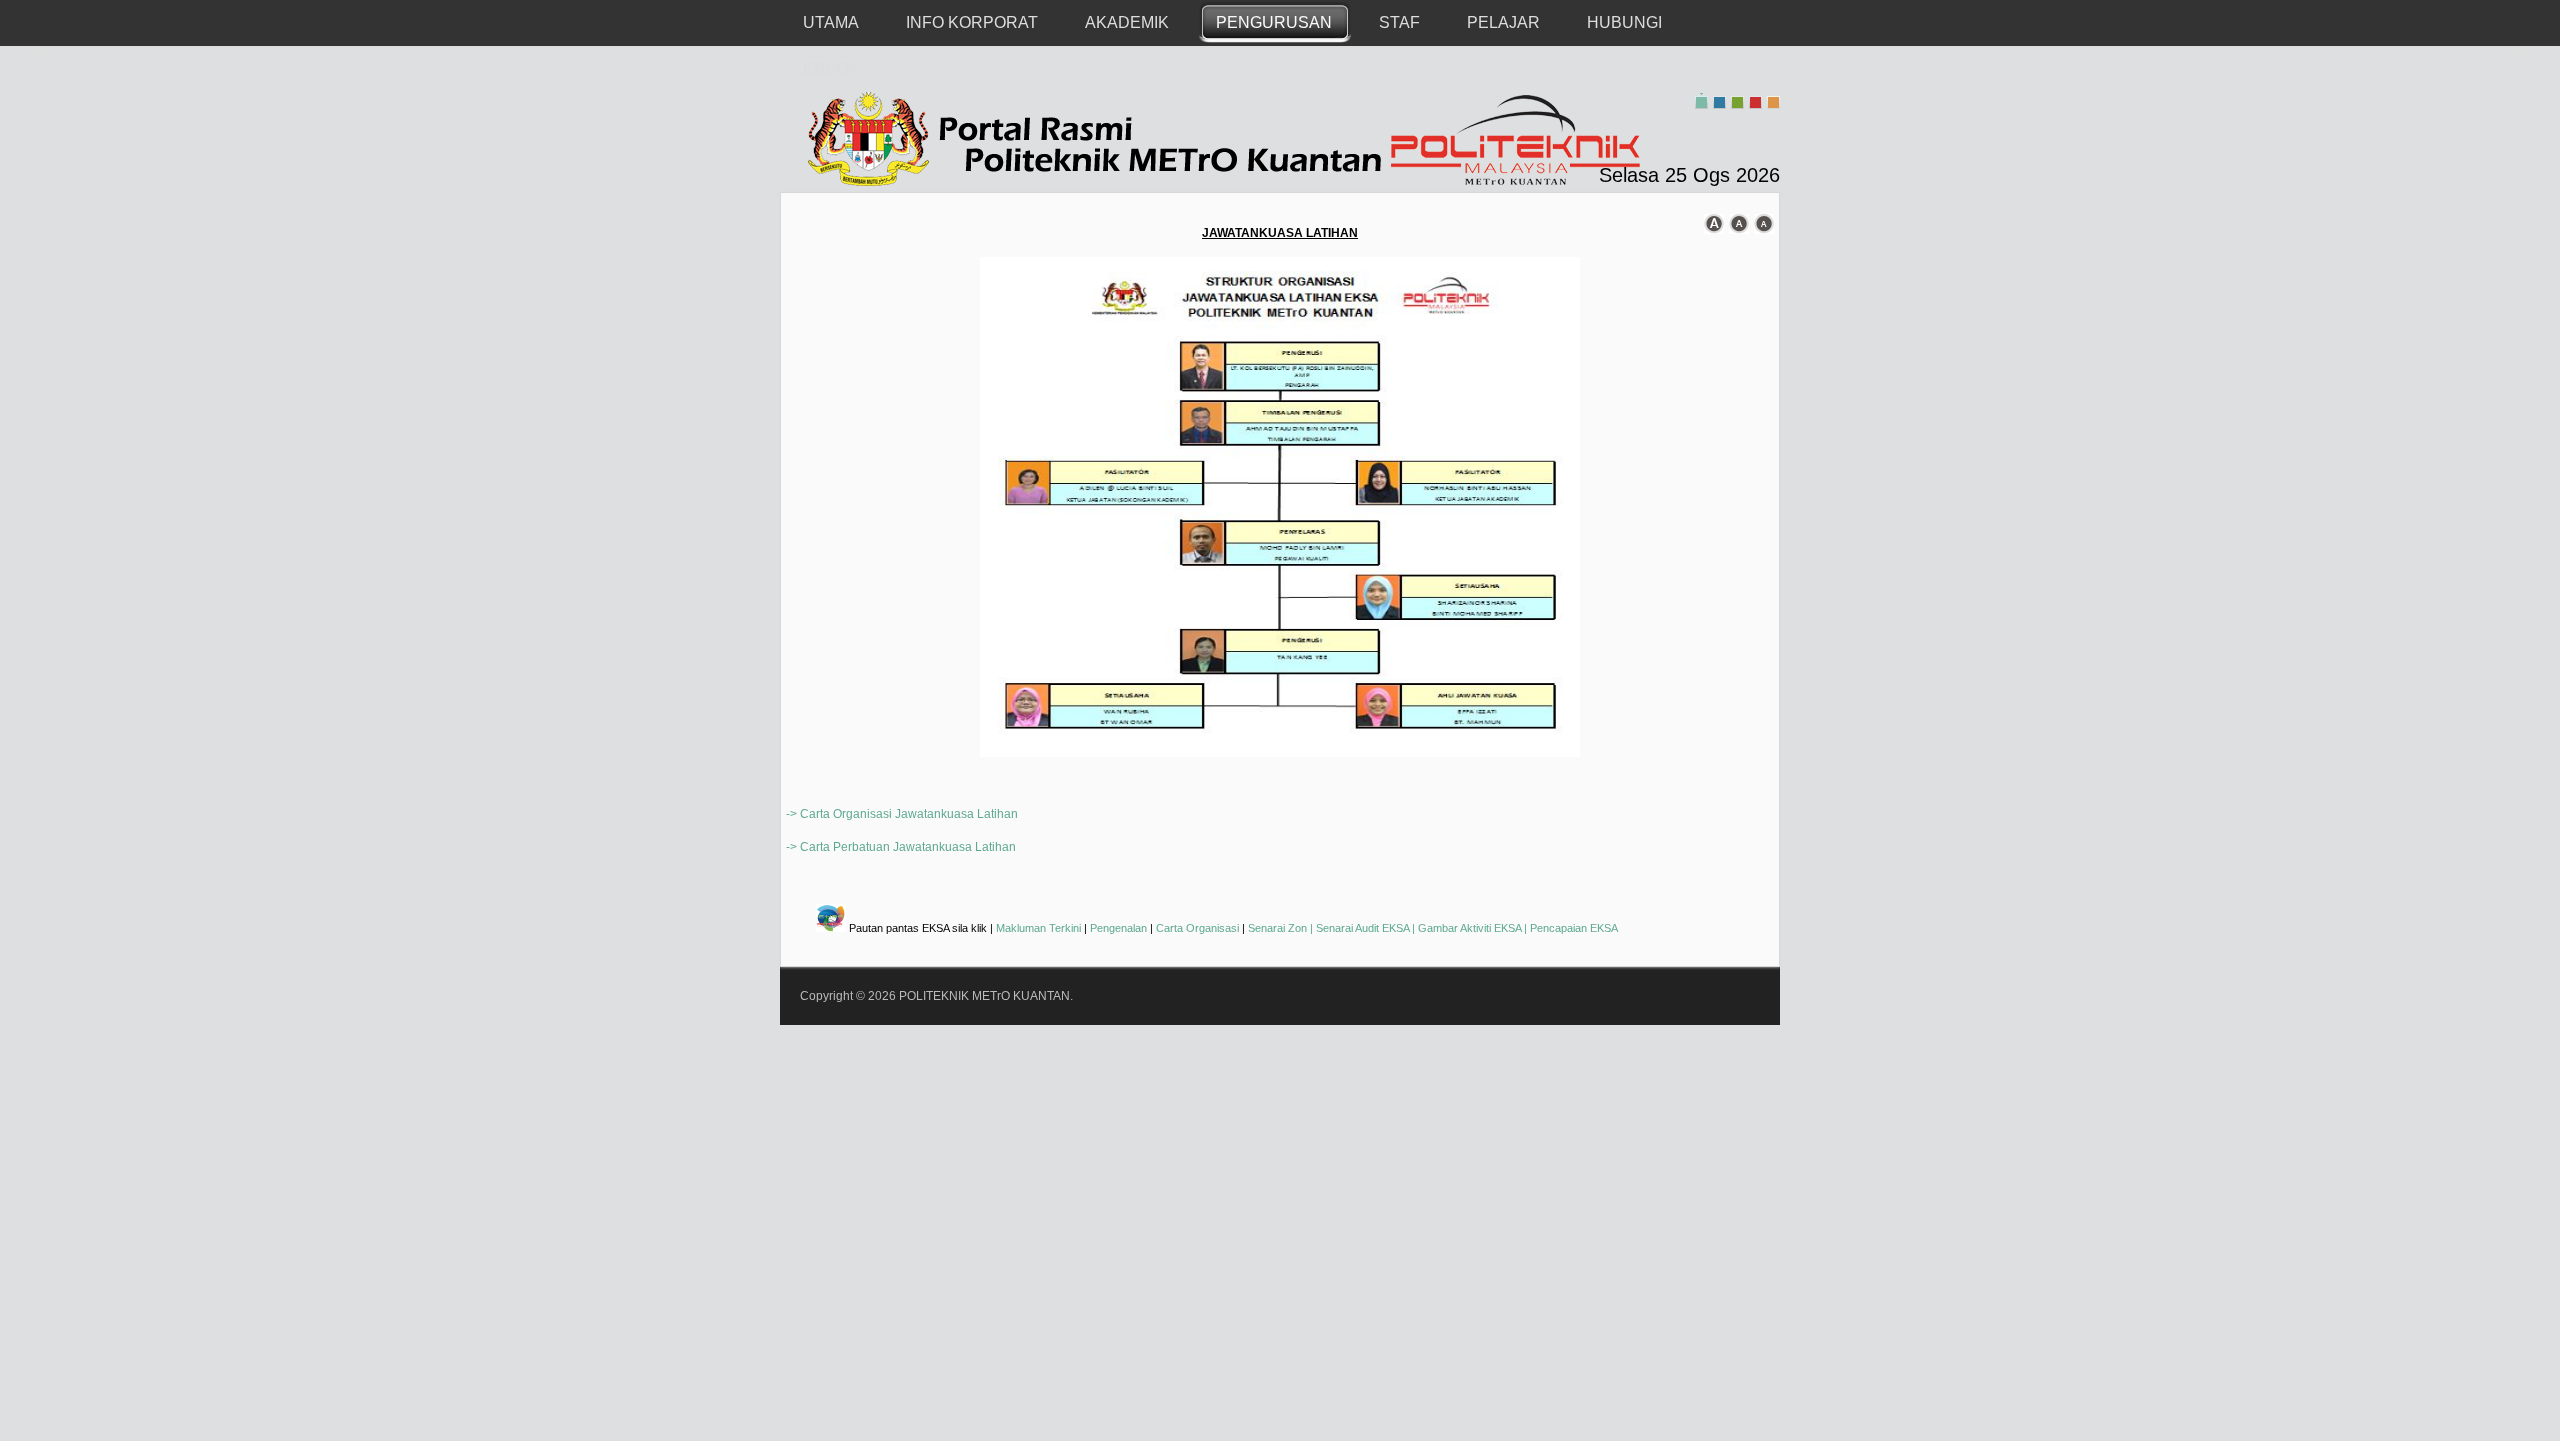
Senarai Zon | (1282, 928)
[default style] (1701, 100)
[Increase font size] (1714, 224)
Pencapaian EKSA (1574, 928)
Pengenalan (1118, 928)
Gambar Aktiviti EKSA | (1474, 928)
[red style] (1755, 100)
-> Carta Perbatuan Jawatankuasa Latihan (901, 847)
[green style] (1737, 100)
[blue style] (1719, 100)
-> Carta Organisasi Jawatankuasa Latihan (902, 814)
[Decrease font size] (1764, 224)
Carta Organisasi (1197, 928)
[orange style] (1773, 100)
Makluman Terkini (1038, 928)
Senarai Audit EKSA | (1367, 928)
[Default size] (1739, 224)
